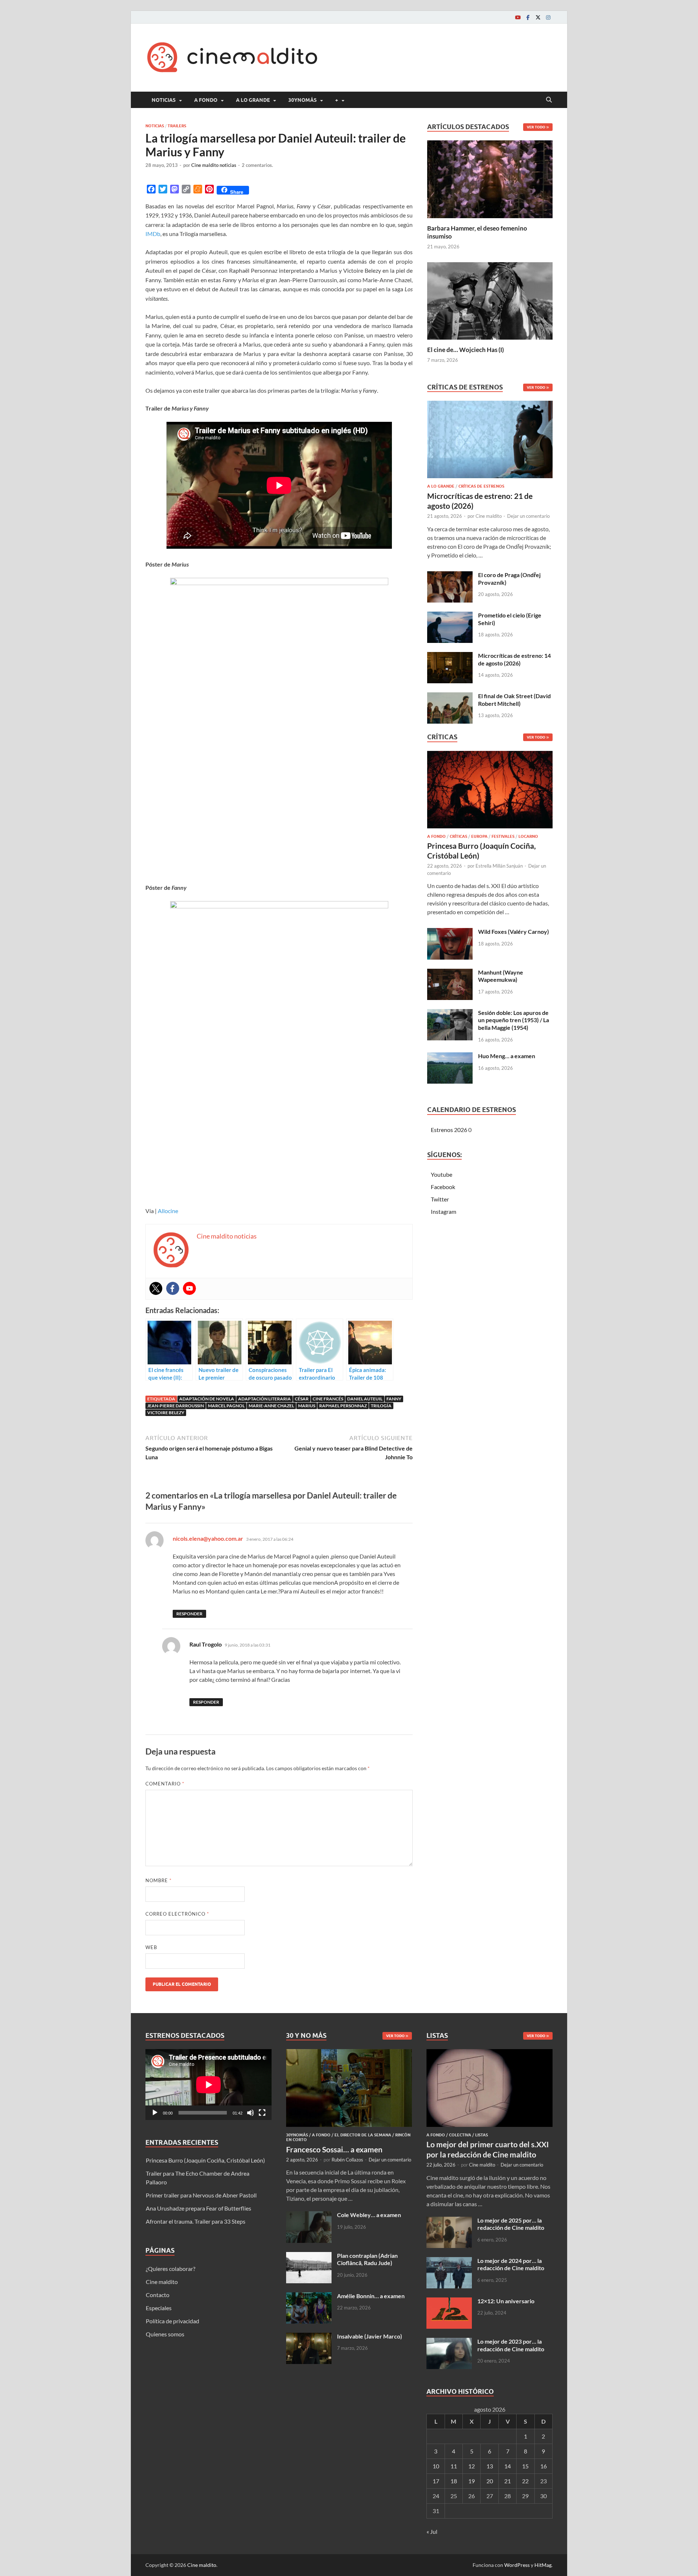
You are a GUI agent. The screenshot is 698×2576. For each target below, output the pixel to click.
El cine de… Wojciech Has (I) (466, 350)
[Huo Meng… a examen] (450, 1057)
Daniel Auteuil (365, 1399)
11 (454, 2466)
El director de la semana (363, 2135)
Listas (482, 2135)
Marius (307, 1406)
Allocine (168, 1211)
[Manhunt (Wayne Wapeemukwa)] (450, 973)
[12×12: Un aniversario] (449, 2302)
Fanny (394, 1399)
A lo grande (253, 100)
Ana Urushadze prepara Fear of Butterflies (198, 2208)
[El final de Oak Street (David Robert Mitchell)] (450, 697)
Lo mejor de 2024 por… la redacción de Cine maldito (511, 2264)
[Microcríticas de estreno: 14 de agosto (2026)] (450, 656)
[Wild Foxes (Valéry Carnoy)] (450, 932)
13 (490, 2466)
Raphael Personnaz (343, 1406)
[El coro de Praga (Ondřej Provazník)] (450, 575)
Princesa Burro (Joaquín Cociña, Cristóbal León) (205, 2160)
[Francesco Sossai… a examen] (349, 2053)
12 (472, 2466)
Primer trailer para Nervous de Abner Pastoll (201, 2195)
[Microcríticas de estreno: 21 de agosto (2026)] (490, 442)
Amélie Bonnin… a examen (371, 2296)
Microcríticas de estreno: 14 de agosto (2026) (514, 659)
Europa (479, 836)
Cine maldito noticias (214, 165)
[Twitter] (538, 17)
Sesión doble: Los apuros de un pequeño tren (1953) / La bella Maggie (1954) (514, 1020)
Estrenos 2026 (449, 1130)
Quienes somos (165, 2334)
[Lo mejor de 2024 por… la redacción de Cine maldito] (449, 2261)
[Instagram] (548, 17)
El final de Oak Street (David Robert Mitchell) (514, 700)
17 (436, 2481)
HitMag (543, 2565)
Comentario (165, 1784)
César (302, 1399)
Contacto (158, 2295)
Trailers (177, 126)
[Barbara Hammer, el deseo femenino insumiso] (490, 178)
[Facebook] (528, 17)
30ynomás (302, 100)
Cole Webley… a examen (369, 2215)
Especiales (159, 2308)
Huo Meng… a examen (507, 1056)
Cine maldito (489, 516)
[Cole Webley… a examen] (309, 2215)
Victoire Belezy (166, 1413)
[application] (208, 2085)
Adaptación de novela (207, 1399)
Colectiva (460, 2135)
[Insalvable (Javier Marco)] (309, 2337)
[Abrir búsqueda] (549, 100)
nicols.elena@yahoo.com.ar (208, 1538)
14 (508, 2466)
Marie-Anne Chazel (271, 1406)
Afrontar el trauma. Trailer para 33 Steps (196, 2221)
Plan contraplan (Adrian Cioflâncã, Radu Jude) (367, 2259)
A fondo (206, 100)
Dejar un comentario (528, 516)
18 (454, 2481)
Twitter (440, 1199)
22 (525, 2481)
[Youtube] (518, 17)
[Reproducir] (155, 2113)
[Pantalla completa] (262, 2113)
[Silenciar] (250, 2113)
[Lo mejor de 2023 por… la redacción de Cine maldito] (449, 2342)
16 (543, 2466)
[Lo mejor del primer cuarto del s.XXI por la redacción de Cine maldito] (490, 2053)
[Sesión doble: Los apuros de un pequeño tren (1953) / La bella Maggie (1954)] (450, 1013)
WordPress (517, 2565)
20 (490, 2481)
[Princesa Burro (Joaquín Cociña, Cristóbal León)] (490, 791)
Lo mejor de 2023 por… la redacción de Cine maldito (511, 2345)
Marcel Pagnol (226, 1406)
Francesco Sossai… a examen (334, 2149)
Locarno (528, 836)
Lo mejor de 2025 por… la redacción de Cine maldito (511, 2224)
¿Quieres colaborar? (171, 2269)
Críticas (458, 836)
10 (436, 2466)
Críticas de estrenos (481, 486)
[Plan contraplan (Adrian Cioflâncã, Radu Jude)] (309, 2256)
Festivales (503, 836)
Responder (189, 1614)
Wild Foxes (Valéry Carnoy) (514, 931)
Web (151, 1947)
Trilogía (381, 1406)
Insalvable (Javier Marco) (370, 2336)
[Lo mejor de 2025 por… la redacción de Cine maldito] (449, 2221)
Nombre (159, 1880)
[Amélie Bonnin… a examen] (309, 2297)
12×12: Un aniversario (506, 2301)
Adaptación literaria (264, 1399)
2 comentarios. (257, 165)
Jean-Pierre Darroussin (176, 1406)
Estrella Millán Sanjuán (499, 866)
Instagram (444, 1211)
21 (508, 2481)
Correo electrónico (177, 1914)
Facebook (443, 1187)
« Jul (432, 2531)
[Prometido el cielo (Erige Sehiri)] (450, 616)
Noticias (164, 100)
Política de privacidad (173, 2321)
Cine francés (328, 1399)
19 (472, 2481)
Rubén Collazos (347, 2160)
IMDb (153, 234)
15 (525, 2466)
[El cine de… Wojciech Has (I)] (490, 300)
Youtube (442, 1174)
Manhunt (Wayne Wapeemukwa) (501, 976)
